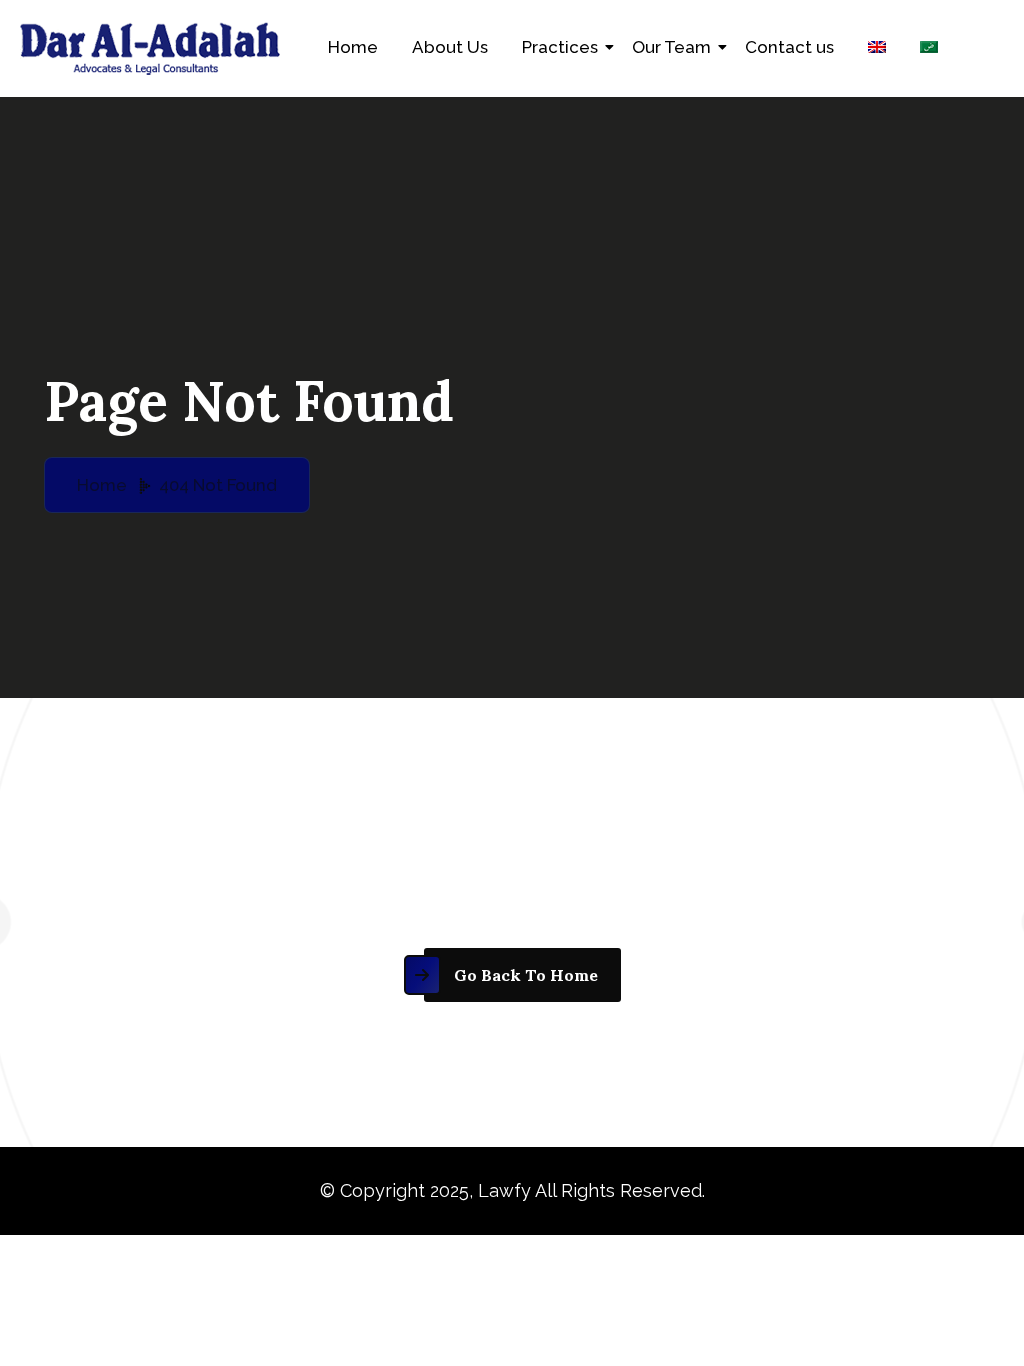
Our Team (671, 47)
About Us (450, 47)
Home (353, 47)
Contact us (789, 47)
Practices (560, 47)
